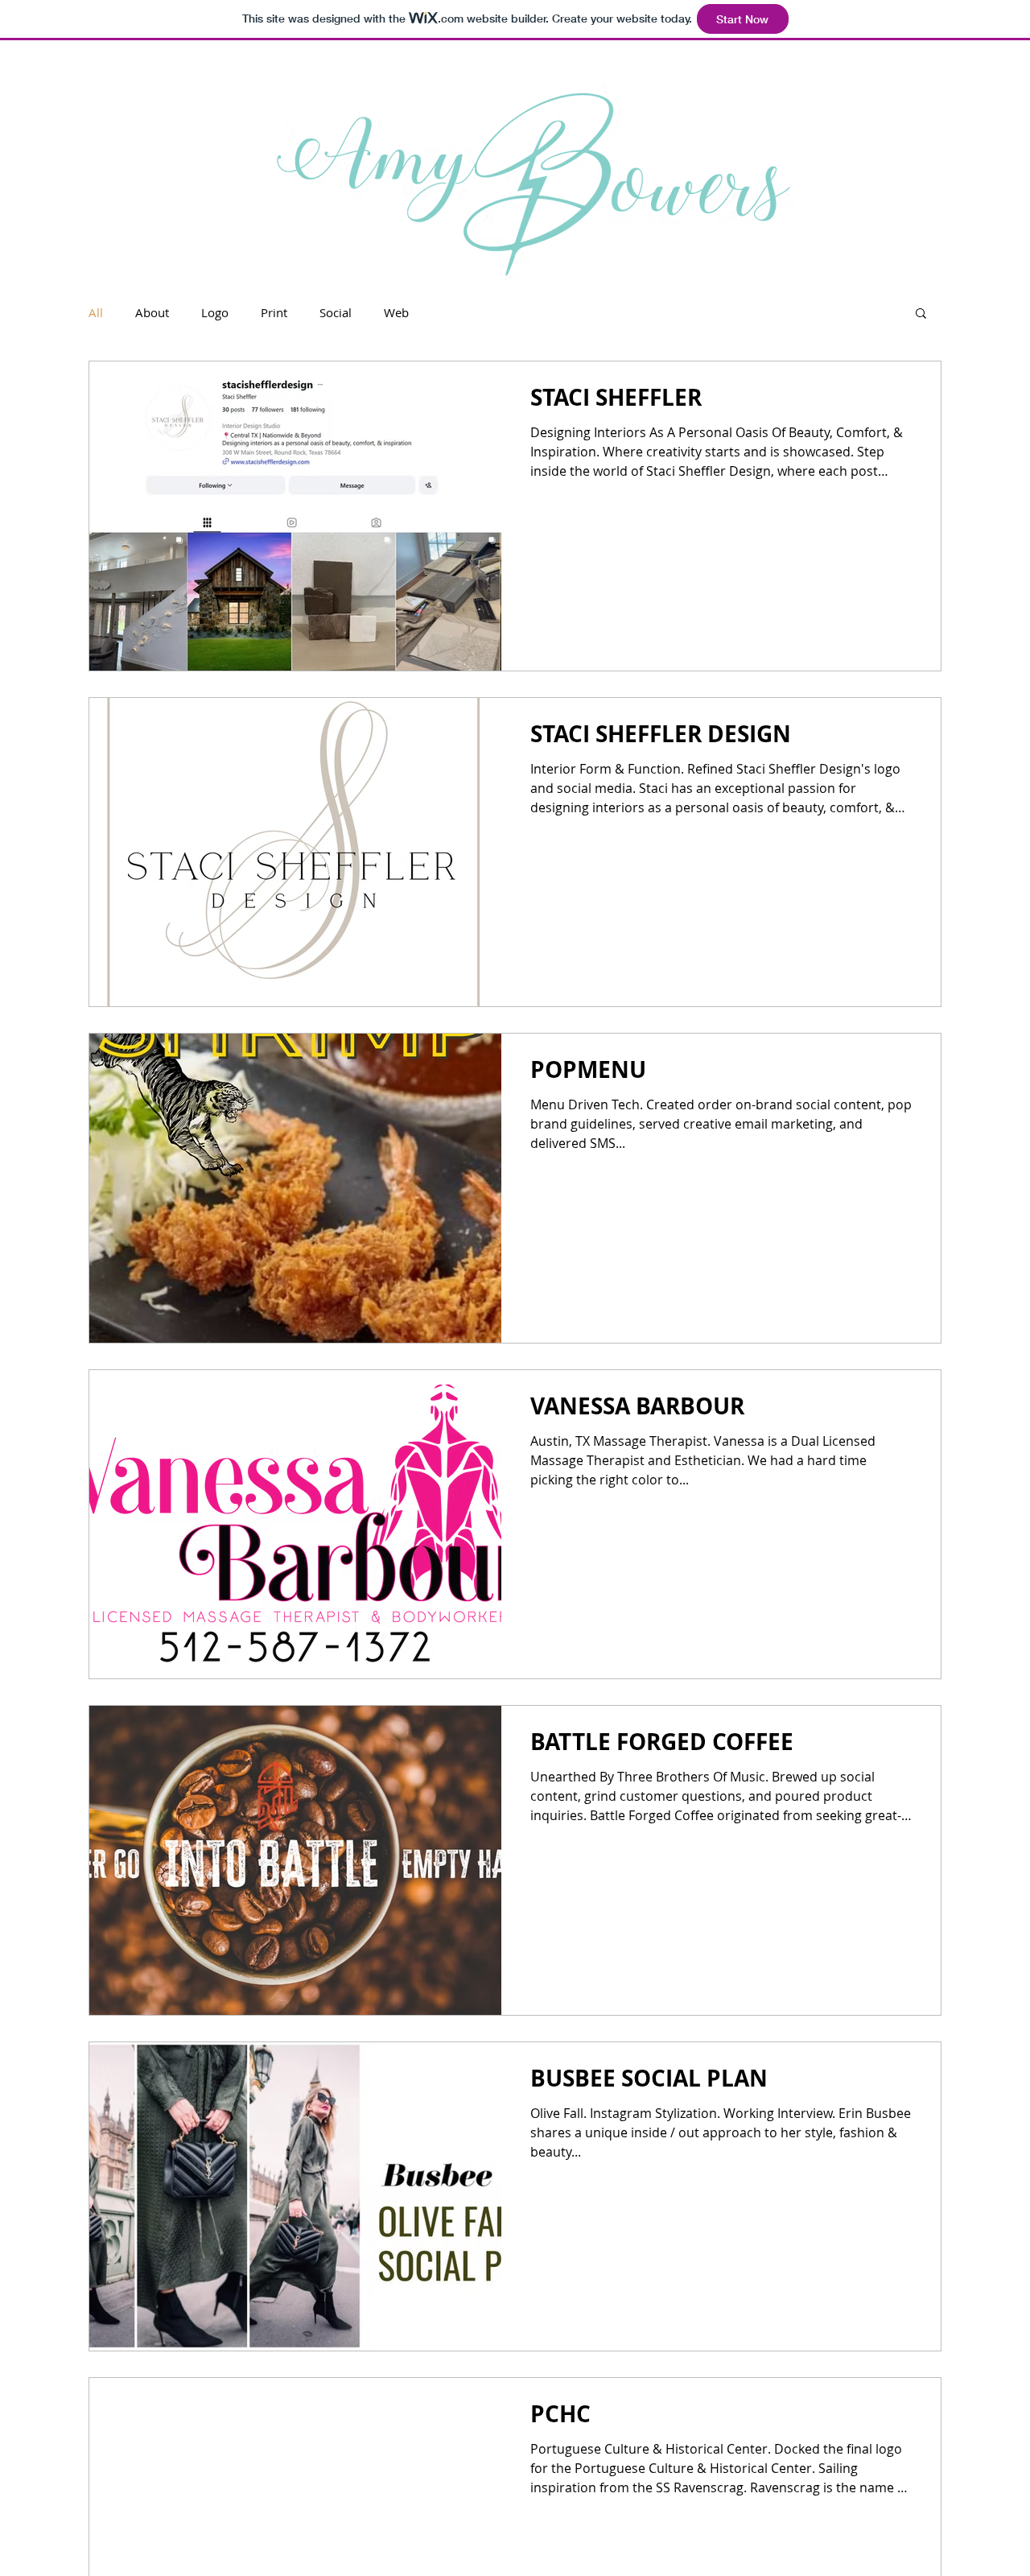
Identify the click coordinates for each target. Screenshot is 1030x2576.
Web (396, 312)
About (152, 312)
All (96, 312)
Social (336, 312)
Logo (215, 312)
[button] (921, 314)
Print (274, 312)
